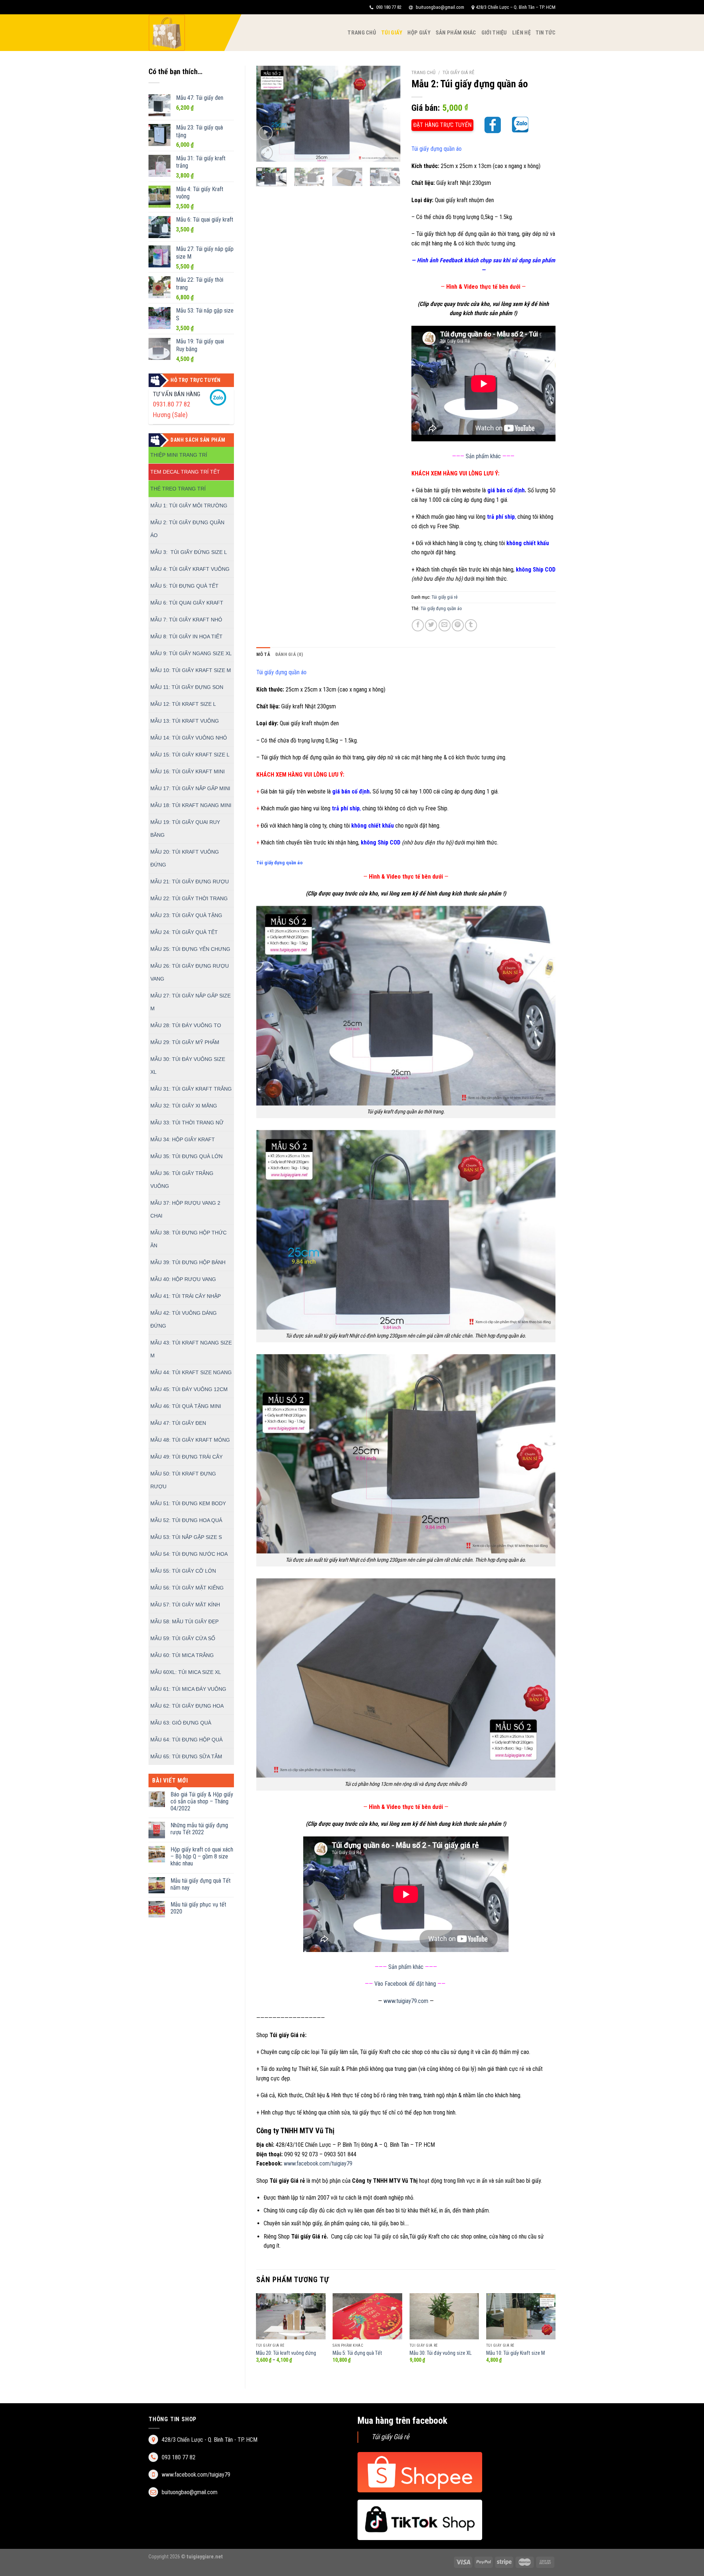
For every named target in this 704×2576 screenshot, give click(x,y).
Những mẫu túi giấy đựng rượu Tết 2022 (199, 1829)
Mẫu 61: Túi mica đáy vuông (188, 1689)
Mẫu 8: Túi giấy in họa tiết (186, 636)
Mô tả (263, 654)
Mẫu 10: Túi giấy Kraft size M (191, 670)
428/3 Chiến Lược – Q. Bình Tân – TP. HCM (516, 7)
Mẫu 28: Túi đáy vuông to (186, 1025)
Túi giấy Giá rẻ (390, 2437)
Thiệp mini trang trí (179, 455)
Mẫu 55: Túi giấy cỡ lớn (183, 1571)
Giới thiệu (494, 33)
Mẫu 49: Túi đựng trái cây (186, 1457)
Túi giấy (392, 33)
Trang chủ (362, 33)
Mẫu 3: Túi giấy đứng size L (189, 552)
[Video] (266, 133)
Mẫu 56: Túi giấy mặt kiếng (187, 1588)
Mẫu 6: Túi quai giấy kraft (187, 603)
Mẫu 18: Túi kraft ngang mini (191, 805)
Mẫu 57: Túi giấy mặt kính (185, 1605)
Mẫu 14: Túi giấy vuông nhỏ (189, 738)
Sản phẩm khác (456, 33)
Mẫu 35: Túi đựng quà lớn (186, 1156)
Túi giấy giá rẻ (459, 72)
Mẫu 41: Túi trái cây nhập (186, 1296)
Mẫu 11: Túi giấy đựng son (187, 687)
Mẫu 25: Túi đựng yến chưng (190, 949)
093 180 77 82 (388, 7)
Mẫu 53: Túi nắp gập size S (186, 1537)
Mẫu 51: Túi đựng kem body (188, 1503)
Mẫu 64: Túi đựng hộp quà (186, 1740)
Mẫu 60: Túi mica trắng (182, 1655)
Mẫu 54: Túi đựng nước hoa (189, 1554)
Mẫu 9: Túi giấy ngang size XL (191, 653)
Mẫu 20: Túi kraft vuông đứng (286, 2353)
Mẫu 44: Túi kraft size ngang (191, 1372)
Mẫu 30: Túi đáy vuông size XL (441, 2353)
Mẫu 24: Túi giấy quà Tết (184, 932)
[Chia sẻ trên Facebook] (418, 625)
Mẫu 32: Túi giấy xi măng (184, 1106)
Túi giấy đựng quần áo (441, 608)
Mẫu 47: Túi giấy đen (178, 1423)
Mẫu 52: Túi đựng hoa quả (186, 1520)
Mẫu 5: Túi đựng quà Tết (184, 586)
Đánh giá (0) (289, 654)
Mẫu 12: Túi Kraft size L (183, 704)
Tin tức (546, 33)
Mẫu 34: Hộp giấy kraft (183, 1139)
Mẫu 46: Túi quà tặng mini (186, 1406)
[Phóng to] (266, 153)
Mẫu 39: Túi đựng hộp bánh (188, 1262)
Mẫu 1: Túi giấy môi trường (189, 506)
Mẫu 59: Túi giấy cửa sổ (183, 1638)
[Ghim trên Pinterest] (458, 625)
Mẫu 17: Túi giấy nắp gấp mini (190, 788)
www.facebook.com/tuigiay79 (318, 2163)
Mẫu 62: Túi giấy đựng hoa (187, 1706)
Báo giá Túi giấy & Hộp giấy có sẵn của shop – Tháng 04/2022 (202, 1801)
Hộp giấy (419, 33)
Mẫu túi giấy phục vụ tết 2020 (198, 1908)
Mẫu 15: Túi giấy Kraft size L (190, 755)
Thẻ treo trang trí (178, 489)
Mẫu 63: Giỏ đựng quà (181, 1723)
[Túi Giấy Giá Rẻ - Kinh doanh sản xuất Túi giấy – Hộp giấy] (185, 33)
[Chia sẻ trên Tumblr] (471, 625)
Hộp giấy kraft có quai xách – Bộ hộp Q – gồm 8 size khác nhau (202, 1856)
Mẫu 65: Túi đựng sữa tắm (186, 1756)
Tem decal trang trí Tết (185, 472)
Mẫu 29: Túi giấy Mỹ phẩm (185, 1042)
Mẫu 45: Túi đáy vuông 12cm (189, 1389)
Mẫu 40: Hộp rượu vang (183, 1279)
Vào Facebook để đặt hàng (405, 1984)
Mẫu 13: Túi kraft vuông (185, 721)
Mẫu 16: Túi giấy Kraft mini (188, 771)
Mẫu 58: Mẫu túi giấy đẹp (184, 1621)
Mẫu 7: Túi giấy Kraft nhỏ (186, 620)
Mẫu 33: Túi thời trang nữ (187, 1123)
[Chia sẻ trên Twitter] (431, 625)
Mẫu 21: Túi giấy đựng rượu (190, 882)
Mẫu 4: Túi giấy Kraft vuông (190, 569)
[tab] (263, 654)
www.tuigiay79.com (406, 2001)
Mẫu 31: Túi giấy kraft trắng (191, 1089)
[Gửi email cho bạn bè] (445, 625)
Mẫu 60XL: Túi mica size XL (186, 1672)
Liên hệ (521, 33)
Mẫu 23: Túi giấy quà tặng (186, 915)
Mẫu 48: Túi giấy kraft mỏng (190, 1440)
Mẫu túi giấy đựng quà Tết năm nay (201, 1884)
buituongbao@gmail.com (439, 7)
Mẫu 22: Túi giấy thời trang (189, 898)
